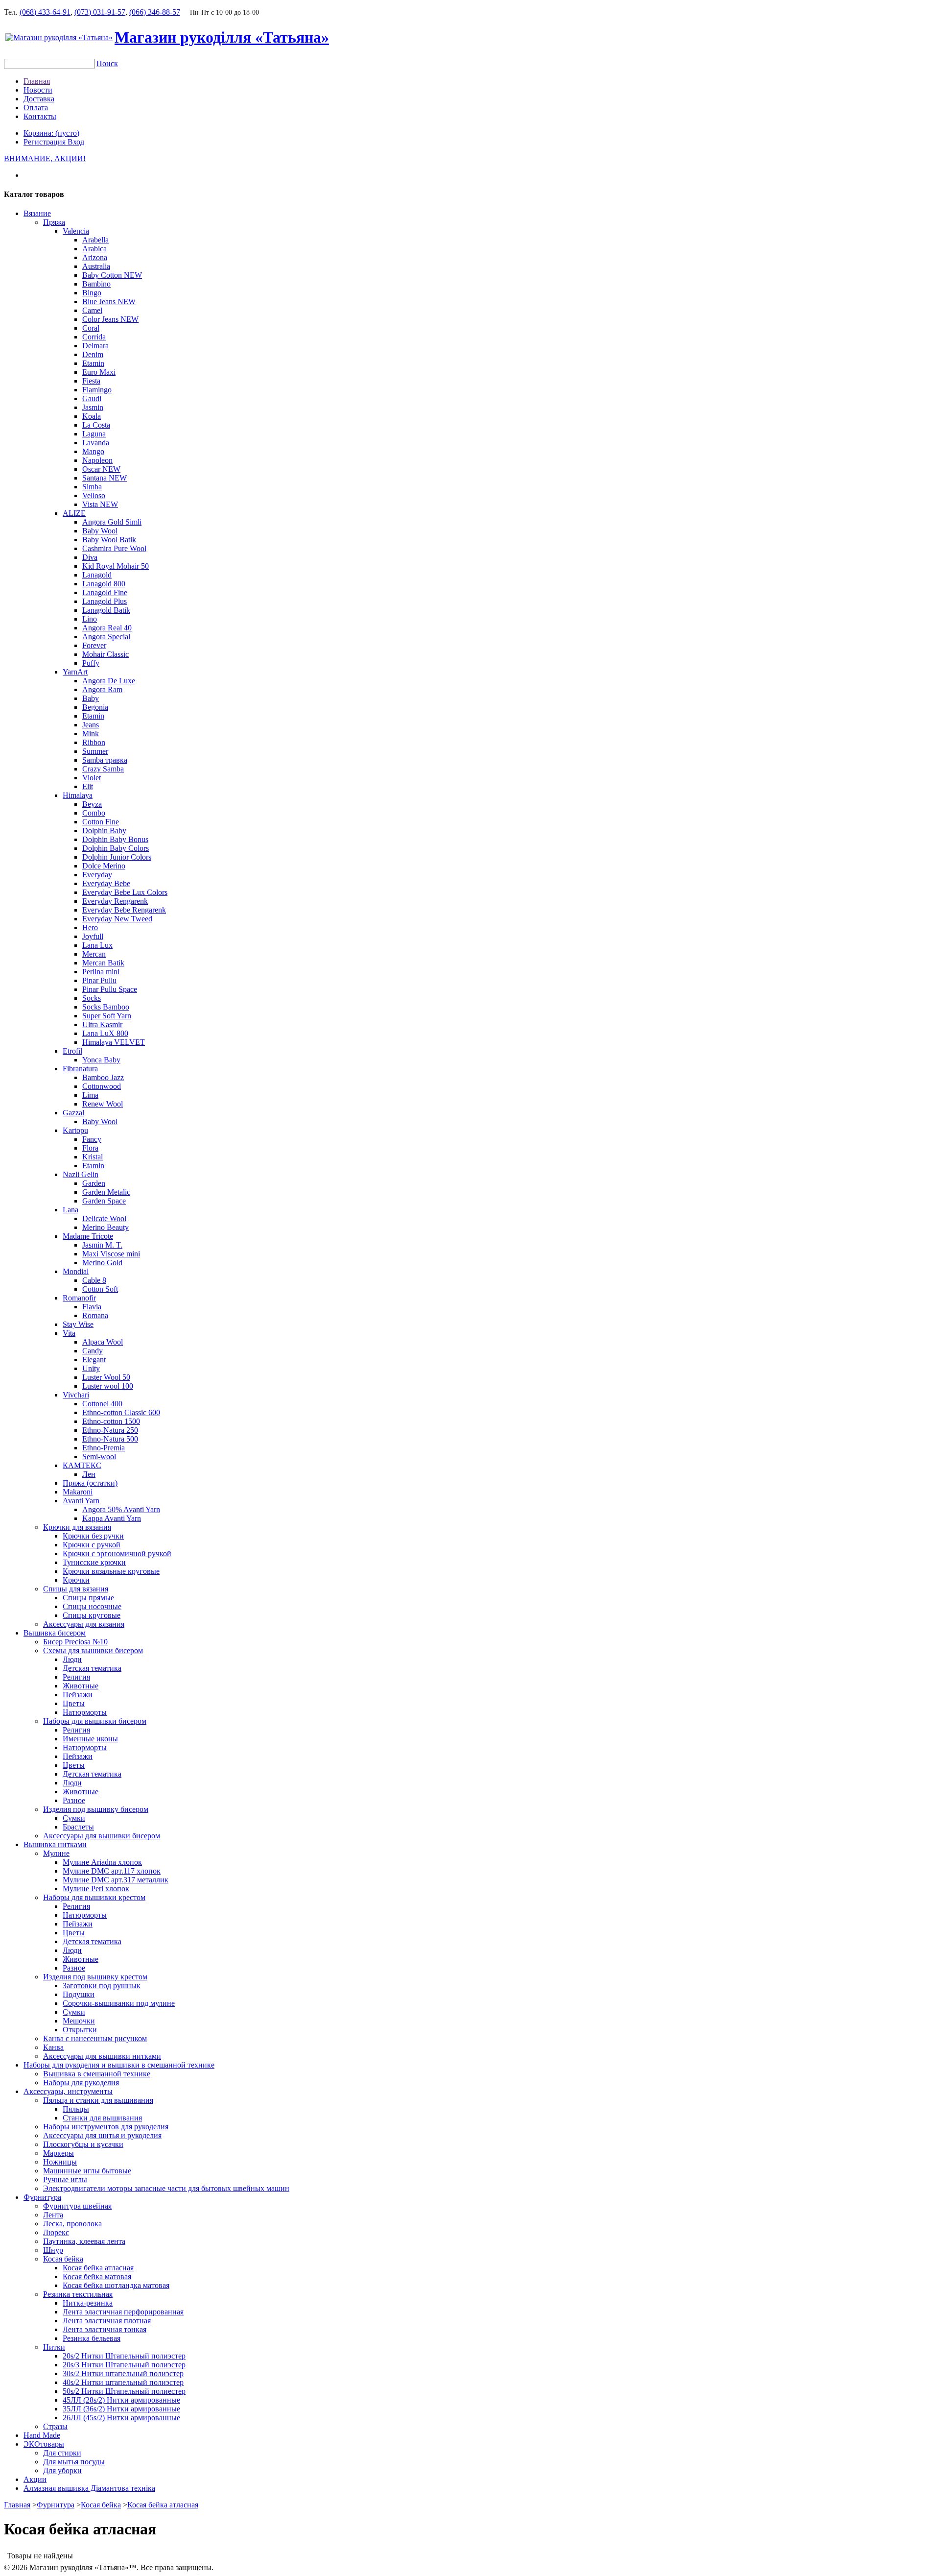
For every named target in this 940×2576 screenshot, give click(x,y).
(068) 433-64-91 (45, 12)
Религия (76, 1677)
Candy (93, 1351)
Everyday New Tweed (117, 919)
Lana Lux (97, 945)
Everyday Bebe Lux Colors (125, 892)
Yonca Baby (101, 1060)
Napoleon (97, 460)
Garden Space (104, 1201)
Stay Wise (78, 1324)
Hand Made (42, 2435)
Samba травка (105, 760)
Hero (90, 927)
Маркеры (59, 2153)
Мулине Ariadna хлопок (102, 1862)
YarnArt (75, 672)
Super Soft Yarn (107, 1016)
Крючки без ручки (93, 1536)
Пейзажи (78, 1695)
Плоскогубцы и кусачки (83, 2144)
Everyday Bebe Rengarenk (124, 910)
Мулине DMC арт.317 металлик (116, 1880)
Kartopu (75, 1130)
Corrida (94, 337)
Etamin (93, 363)
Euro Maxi (99, 372)
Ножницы (60, 2162)
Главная (37, 81)
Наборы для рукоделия (81, 2082)
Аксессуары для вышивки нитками (102, 2056)
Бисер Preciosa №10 (75, 1642)
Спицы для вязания (76, 1589)
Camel (92, 310)
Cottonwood (102, 1086)
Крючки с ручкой (92, 1545)
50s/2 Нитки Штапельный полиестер (124, 2391)
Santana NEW (105, 478)
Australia (96, 266)
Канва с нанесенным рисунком (95, 2038)
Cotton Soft (100, 1289)
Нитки (54, 2347)
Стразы (55, 2426)
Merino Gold (102, 1263)
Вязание (37, 213)
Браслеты (78, 1827)
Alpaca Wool (103, 1342)
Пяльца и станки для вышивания (98, 2100)
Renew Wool (103, 1104)
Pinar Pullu (99, 980)
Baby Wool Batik (109, 540)
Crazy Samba (103, 769)
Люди (72, 1659)
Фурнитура (42, 2197)
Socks (92, 998)
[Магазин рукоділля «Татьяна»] (59, 37)
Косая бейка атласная (98, 2268)
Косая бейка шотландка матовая (116, 2285)
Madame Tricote (88, 1236)
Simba (92, 487)
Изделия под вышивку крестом (95, 1977)
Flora (90, 1148)
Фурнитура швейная (77, 2206)
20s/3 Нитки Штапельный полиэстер (124, 2365)
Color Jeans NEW (110, 319)
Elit (88, 786)
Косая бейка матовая (97, 2276)
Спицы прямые (88, 1598)
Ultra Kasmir (102, 1024)
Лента (53, 2215)
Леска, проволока (72, 2224)
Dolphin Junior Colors (117, 857)
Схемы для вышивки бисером (93, 1650)
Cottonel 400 (102, 1404)
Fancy (92, 1139)
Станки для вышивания (102, 2118)
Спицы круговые (92, 1615)
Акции (35, 2479)
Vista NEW (100, 504)
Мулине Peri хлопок (96, 1889)
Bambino (96, 284)
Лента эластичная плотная (107, 2321)
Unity (91, 1368)
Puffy (91, 663)
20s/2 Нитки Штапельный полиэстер (124, 2356)
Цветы (74, 1703)
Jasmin (93, 407)
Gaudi (92, 398)
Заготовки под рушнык (102, 1986)
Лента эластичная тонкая (105, 2329)
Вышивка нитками (55, 1844)
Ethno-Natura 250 (110, 1430)
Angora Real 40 (107, 628)
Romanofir (79, 1298)
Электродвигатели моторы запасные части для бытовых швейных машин (166, 2188)
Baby (91, 698)
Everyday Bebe (106, 883)
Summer (95, 751)
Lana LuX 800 (105, 1033)
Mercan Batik (103, 963)
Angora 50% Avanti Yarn (121, 1509)
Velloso (94, 495)
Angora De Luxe (109, 681)
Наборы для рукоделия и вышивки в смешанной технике (119, 2065)
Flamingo (97, 390)
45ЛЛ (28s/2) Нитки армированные (121, 2400)
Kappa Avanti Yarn (112, 1518)
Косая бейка (63, 2259)
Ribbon (94, 742)
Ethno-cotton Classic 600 (121, 1412)
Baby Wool (100, 531)
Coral (91, 328)
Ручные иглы (65, 2179)
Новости (38, 90)
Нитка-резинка (88, 2303)
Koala (92, 416)
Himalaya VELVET (114, 1042)
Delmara (95, 346)
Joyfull (93, 936)
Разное (74, 1800)
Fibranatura (80, 1069)
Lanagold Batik (106, 610)
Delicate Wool (104, 1218)
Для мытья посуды (74, 2462)
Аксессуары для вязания (84, 1624)
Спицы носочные (92, 1606)
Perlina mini (101, 972)
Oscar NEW (101, 469)
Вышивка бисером (55, 1633)
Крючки (76, 1580)
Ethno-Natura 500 (110, 1439)
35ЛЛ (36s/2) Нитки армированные (121, 2409)
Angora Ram (102, 689)
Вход (76, 142)
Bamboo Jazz (103, 1077)
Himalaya (78, 795)
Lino (90, 619)
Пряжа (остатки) (90, 1483)
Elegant (94, 1360)
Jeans (91, 725)
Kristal (93, 1157)
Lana (70, 1210)
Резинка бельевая (92, 2338)
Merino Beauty (106, 1227)
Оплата (36, 108)
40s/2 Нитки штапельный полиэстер (123, 2382)
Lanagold (97, 575)
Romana (95, 1315)
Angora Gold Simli (112, 522)
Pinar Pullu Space (110, 989)
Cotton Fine (101, 822)
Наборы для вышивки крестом (94, 1897)
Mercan (94, 954)
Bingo (92, 293)
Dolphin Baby (104, 831)
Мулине (56, 1853)
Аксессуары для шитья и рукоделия (102, 2135)
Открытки (80, 2030)
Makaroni (78, 1492)
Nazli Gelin (81, 1174)
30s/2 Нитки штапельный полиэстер (123, 2373)
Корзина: (51, 133)
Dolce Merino (104, 866)
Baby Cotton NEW (112, 275)
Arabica (94, 249)
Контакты (40, 116)
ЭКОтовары (44, 2444)
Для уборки (62, 2470)
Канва (53, 2047)
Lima (90, 1095)
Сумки (74, 1818)
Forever (94, 645)
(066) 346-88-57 (155, 12)
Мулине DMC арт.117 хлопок (112, 1871)
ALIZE (74, 513)
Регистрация (46, 142)
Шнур (53, 2250)
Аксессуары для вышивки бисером (102, 1836)
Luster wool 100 (108, 1386)
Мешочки (79, 2021)
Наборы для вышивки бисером (95, 1721)
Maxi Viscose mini (111, 1254)
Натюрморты (85, 1712)
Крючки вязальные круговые (111, 1571)
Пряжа (54, 222)
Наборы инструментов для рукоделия (106, 2127)
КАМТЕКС (82, 1465)
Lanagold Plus (105, 601)
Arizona (95, 257)
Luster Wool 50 (106, 1377)
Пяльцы (76, 2109)
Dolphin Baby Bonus (115, 839)
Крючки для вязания (77, 1527)
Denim (93, 354)
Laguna (94, 434)
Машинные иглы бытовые (87, 2171)
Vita (69, 1333)
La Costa (96, 425)
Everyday (97, 875)
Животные (81, 1686)
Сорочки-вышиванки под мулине (119, 2003)
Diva (90, 557)
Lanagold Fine (105, 592)
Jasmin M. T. (102, 1245)
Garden (94, 1183)
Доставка (39, 99)
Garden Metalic (106, 1192)
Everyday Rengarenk (115, 901)
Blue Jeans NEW (109, 301)
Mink (91, 734)
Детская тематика (92, 1668)
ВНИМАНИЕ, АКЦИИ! (45, 158)
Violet (92, 778)
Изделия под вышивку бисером (96, 1809)
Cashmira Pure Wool (114, 548)
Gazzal (73, 1113)
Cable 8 (94, 1280)
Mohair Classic (106, 654)
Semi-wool (99, 1457)
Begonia (95, 707)
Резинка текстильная (78, 2294)
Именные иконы (90, 1739)
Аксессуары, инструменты (68, 2091)
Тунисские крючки (94, 1562)
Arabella (95, 240)
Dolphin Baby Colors (116, 848)
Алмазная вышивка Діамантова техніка (89, 2488)
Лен (89, 1474)
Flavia (92, 1307)
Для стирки (62, 2453)
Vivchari (76, 1395)
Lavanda (96, 443)
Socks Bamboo (106, 1007)
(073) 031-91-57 (100, 12)
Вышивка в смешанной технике (97, 2074)
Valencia (76, 231)
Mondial (76, 1271)
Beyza (92, 804)
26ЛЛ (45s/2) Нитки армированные (121, 2418)
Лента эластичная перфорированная (123, 2312)
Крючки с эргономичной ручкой (117, 1553)
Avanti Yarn (81, 1501)
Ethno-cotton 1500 (111, 1421)
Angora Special (106, 637)
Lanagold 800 (104, 584)
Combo (94, 813)
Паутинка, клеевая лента (84, 2241)
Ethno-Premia (104, 1448)
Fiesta (91, 381)
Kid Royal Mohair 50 (116, 566)
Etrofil (72, 1051)
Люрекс (56, 2232)
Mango (93, 451)
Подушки (79, 1994)
